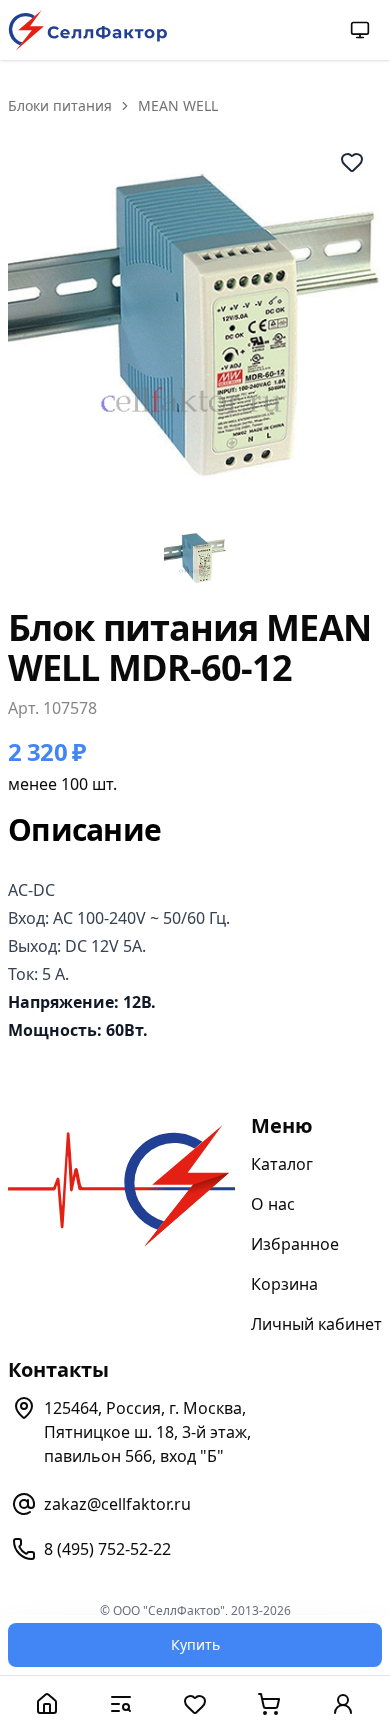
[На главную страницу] (88, 30)
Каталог (282, 1164)
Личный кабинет (316, 1324)
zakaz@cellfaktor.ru (117, 1504)
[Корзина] (269, 1703)
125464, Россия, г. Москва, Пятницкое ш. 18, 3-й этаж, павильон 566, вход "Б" (147, 1432)
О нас (273, 1204)
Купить (195, 1644)
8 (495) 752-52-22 (107, 1549)
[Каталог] (121, 1703)
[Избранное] (195, 1703)
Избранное (295, 1244)
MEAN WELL (178, 105)
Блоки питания (60, 105)
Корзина (284, 1284)
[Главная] (47, 1703)
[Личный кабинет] (343, 1703)
